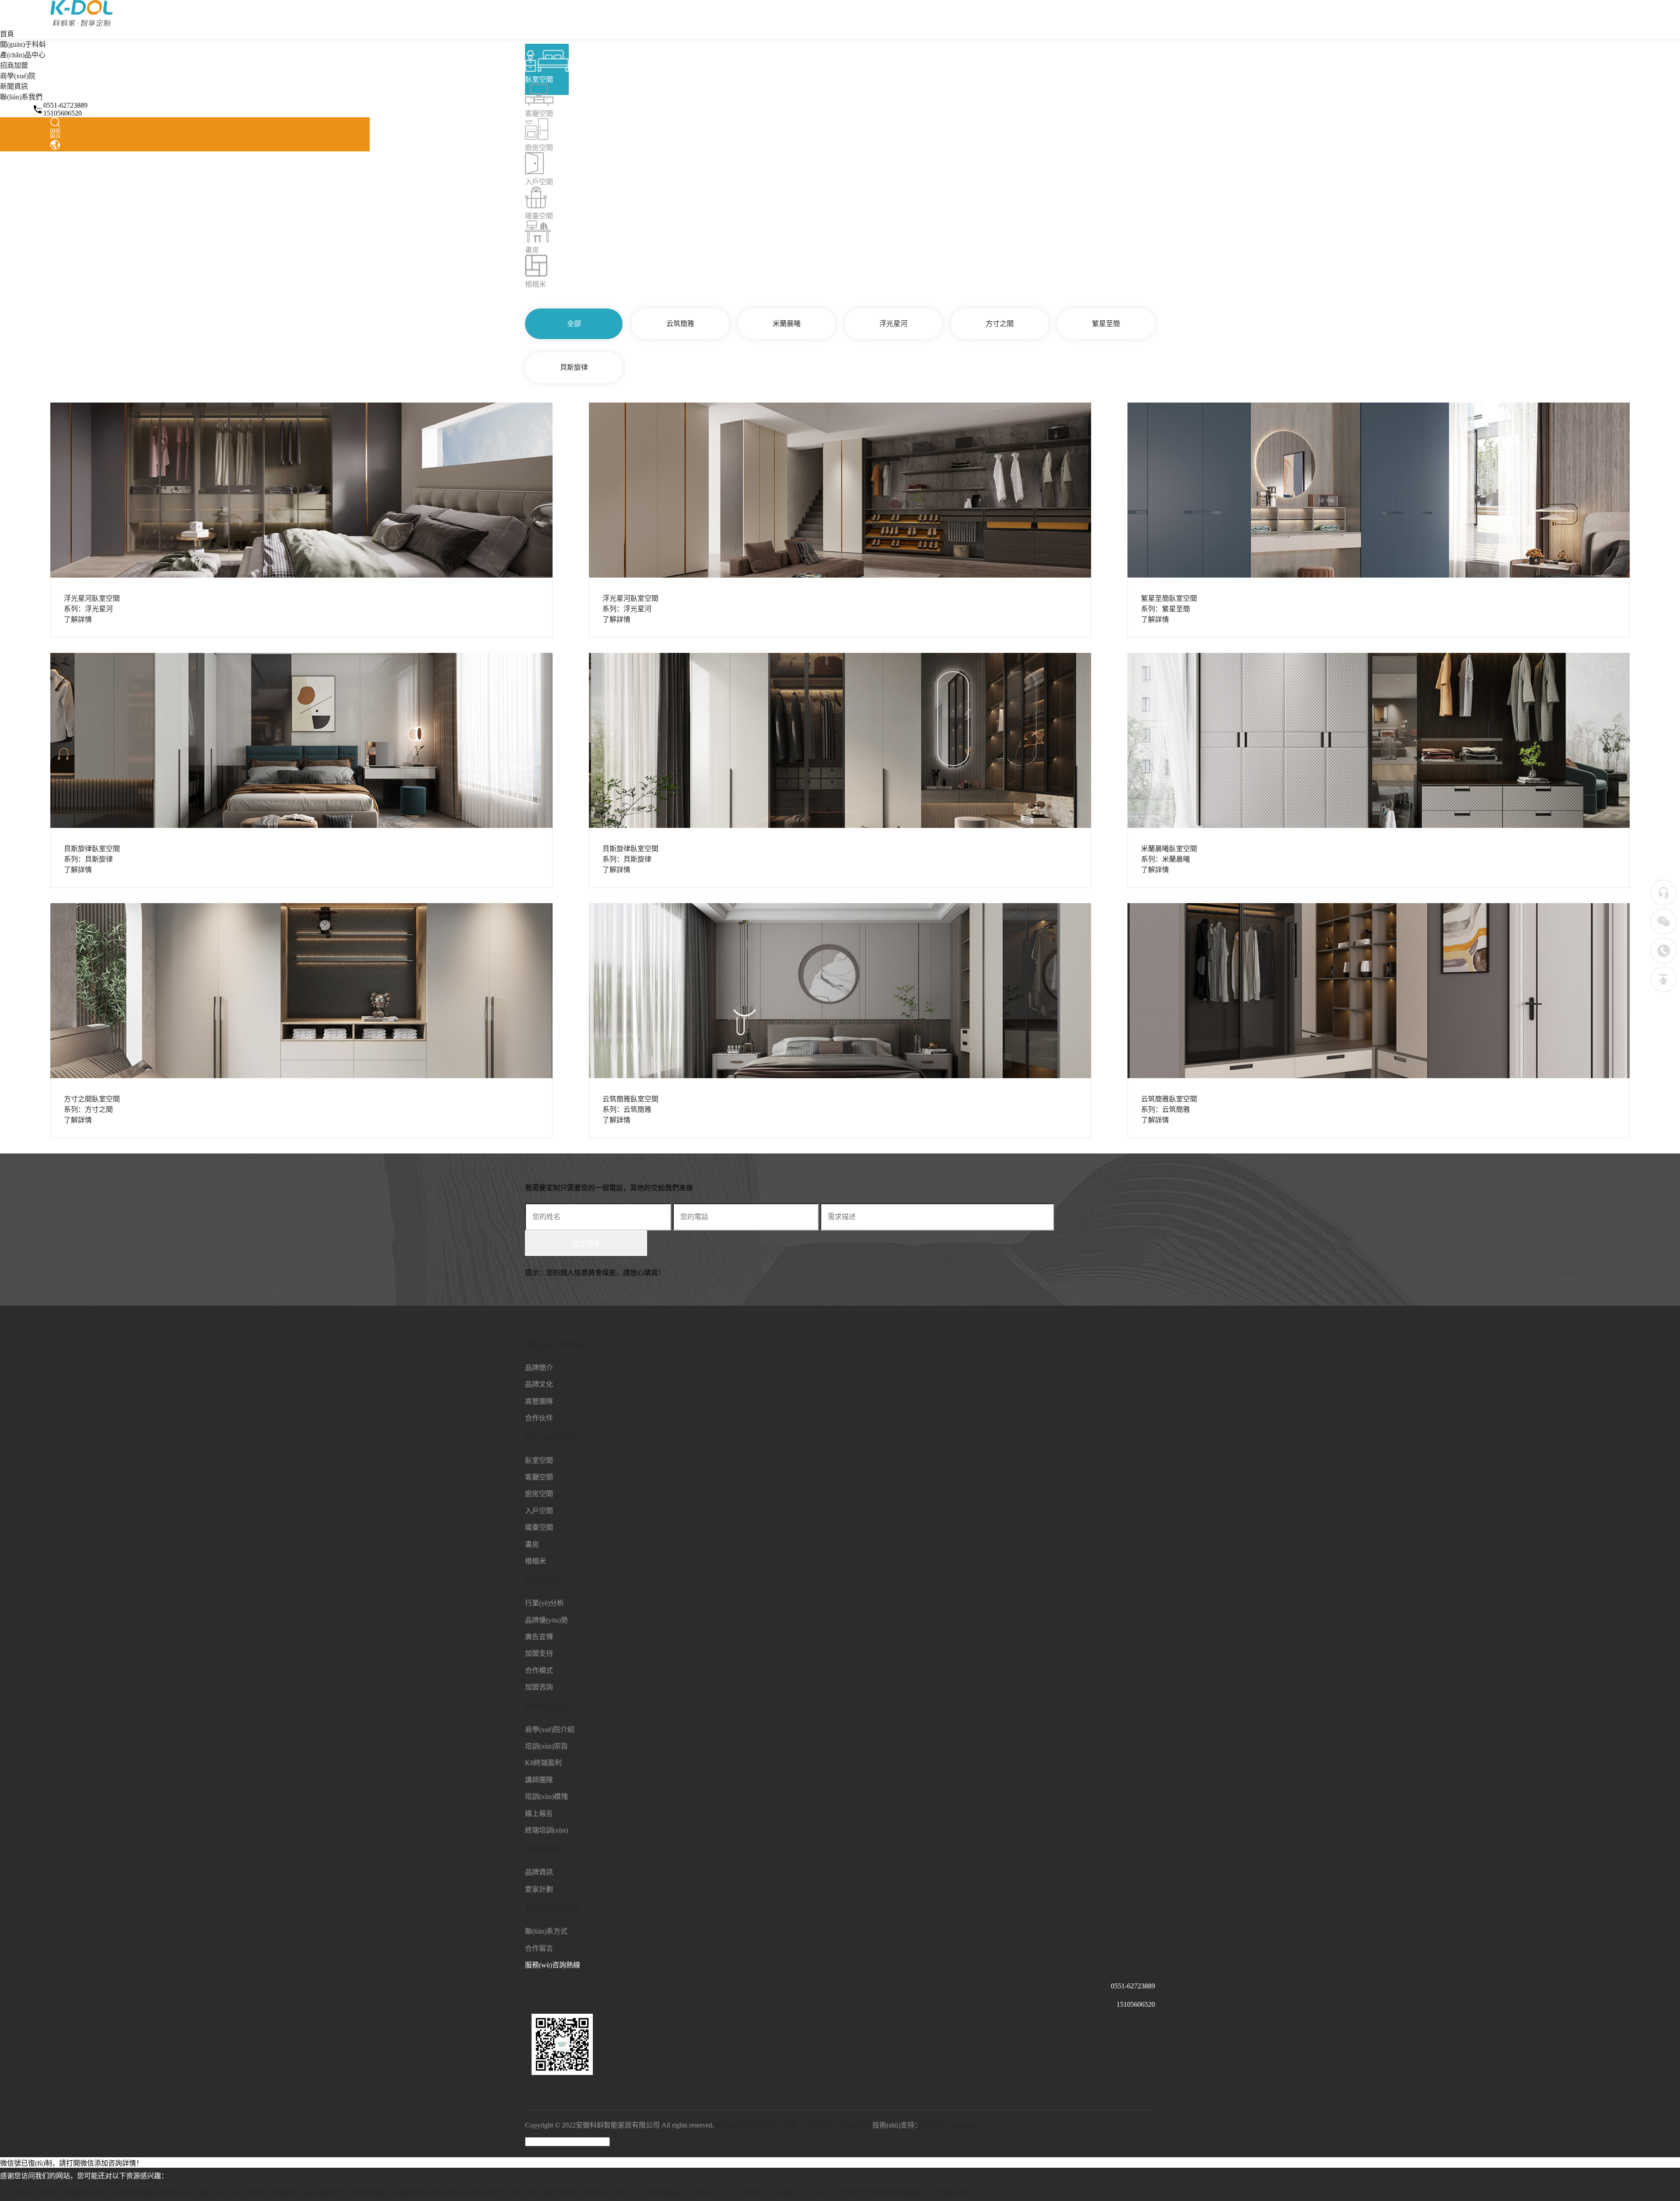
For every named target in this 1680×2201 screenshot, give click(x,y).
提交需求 (586, 1244)
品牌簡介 (539, 1368)
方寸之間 (1000, 324)
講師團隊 (539, 1780)
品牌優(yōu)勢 (546, 1620)
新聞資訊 (14, 86)
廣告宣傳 (539, 1637)
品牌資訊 (539, 1872)
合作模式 (539, 1670)
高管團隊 (539, 1401)
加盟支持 (539, 1653)
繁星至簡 (1106, 324)
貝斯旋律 (574, 367)
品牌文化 (539, 1384)
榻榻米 (535, 1561)
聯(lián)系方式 (546, 1931)
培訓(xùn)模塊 (546, 1796)
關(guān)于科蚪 (23, 44)
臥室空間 (539, 1460)
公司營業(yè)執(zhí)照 (838, 2125)
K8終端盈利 (543, 1763)
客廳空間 (539, 1477)
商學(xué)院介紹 (550, 1730)
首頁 (7, 34)
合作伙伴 (539, 1418)
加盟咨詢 (539, 1687)
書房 (532, 1544)
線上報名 (539, 1814)
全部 (574, 324)
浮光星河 (893, 324)
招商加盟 (14, 65)
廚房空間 (539, 1494)
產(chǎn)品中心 (23, 55)
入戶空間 (539, 1511)
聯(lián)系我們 (21, 97)
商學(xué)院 (18, 76)
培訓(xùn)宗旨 (546, 1746)
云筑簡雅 (680, 324)
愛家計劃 (539, 1889)
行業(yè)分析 (544, 1603)
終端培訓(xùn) (546, 1830)
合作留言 (539, 1948)
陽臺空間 (539, 1527)
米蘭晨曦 (787, 324)
